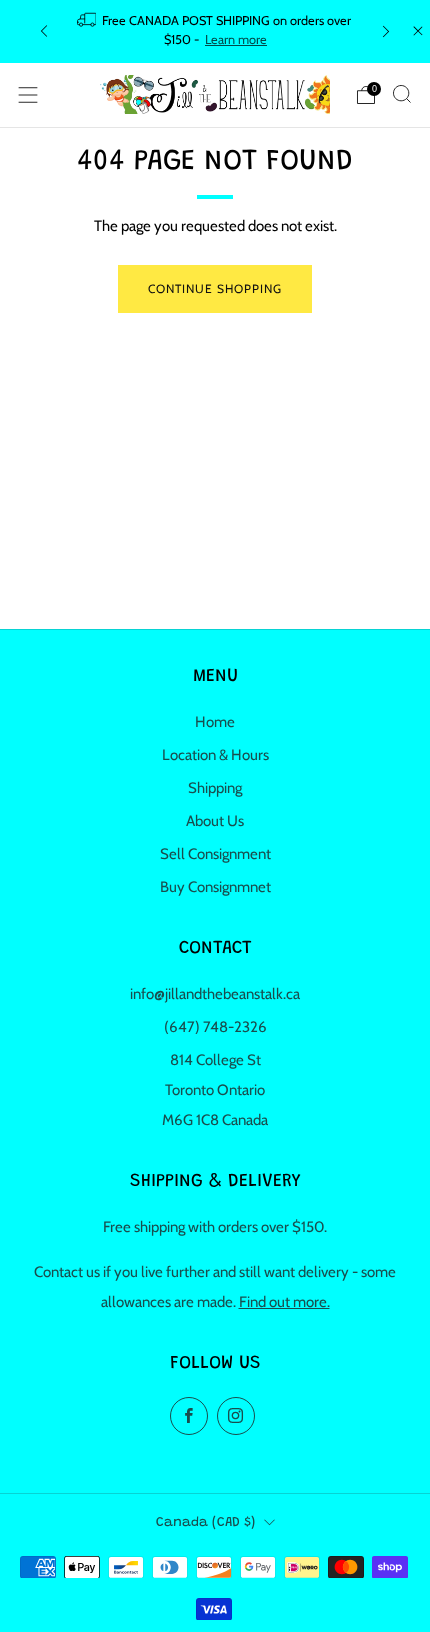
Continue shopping (215, 288)
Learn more (236, 39)
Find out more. (284, 1302)
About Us (215, 821)
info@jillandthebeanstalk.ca (215, 994)
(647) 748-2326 (215, 1027)
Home (215, 722)
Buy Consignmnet (215, 887)
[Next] (386, 31)
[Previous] (44, 31)
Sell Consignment (215, 854)
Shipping (215, 788)
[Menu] (28, 95)
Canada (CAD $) (205, 1523)
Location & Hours (215, 755)
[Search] (402, 94)
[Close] (418, 31)
